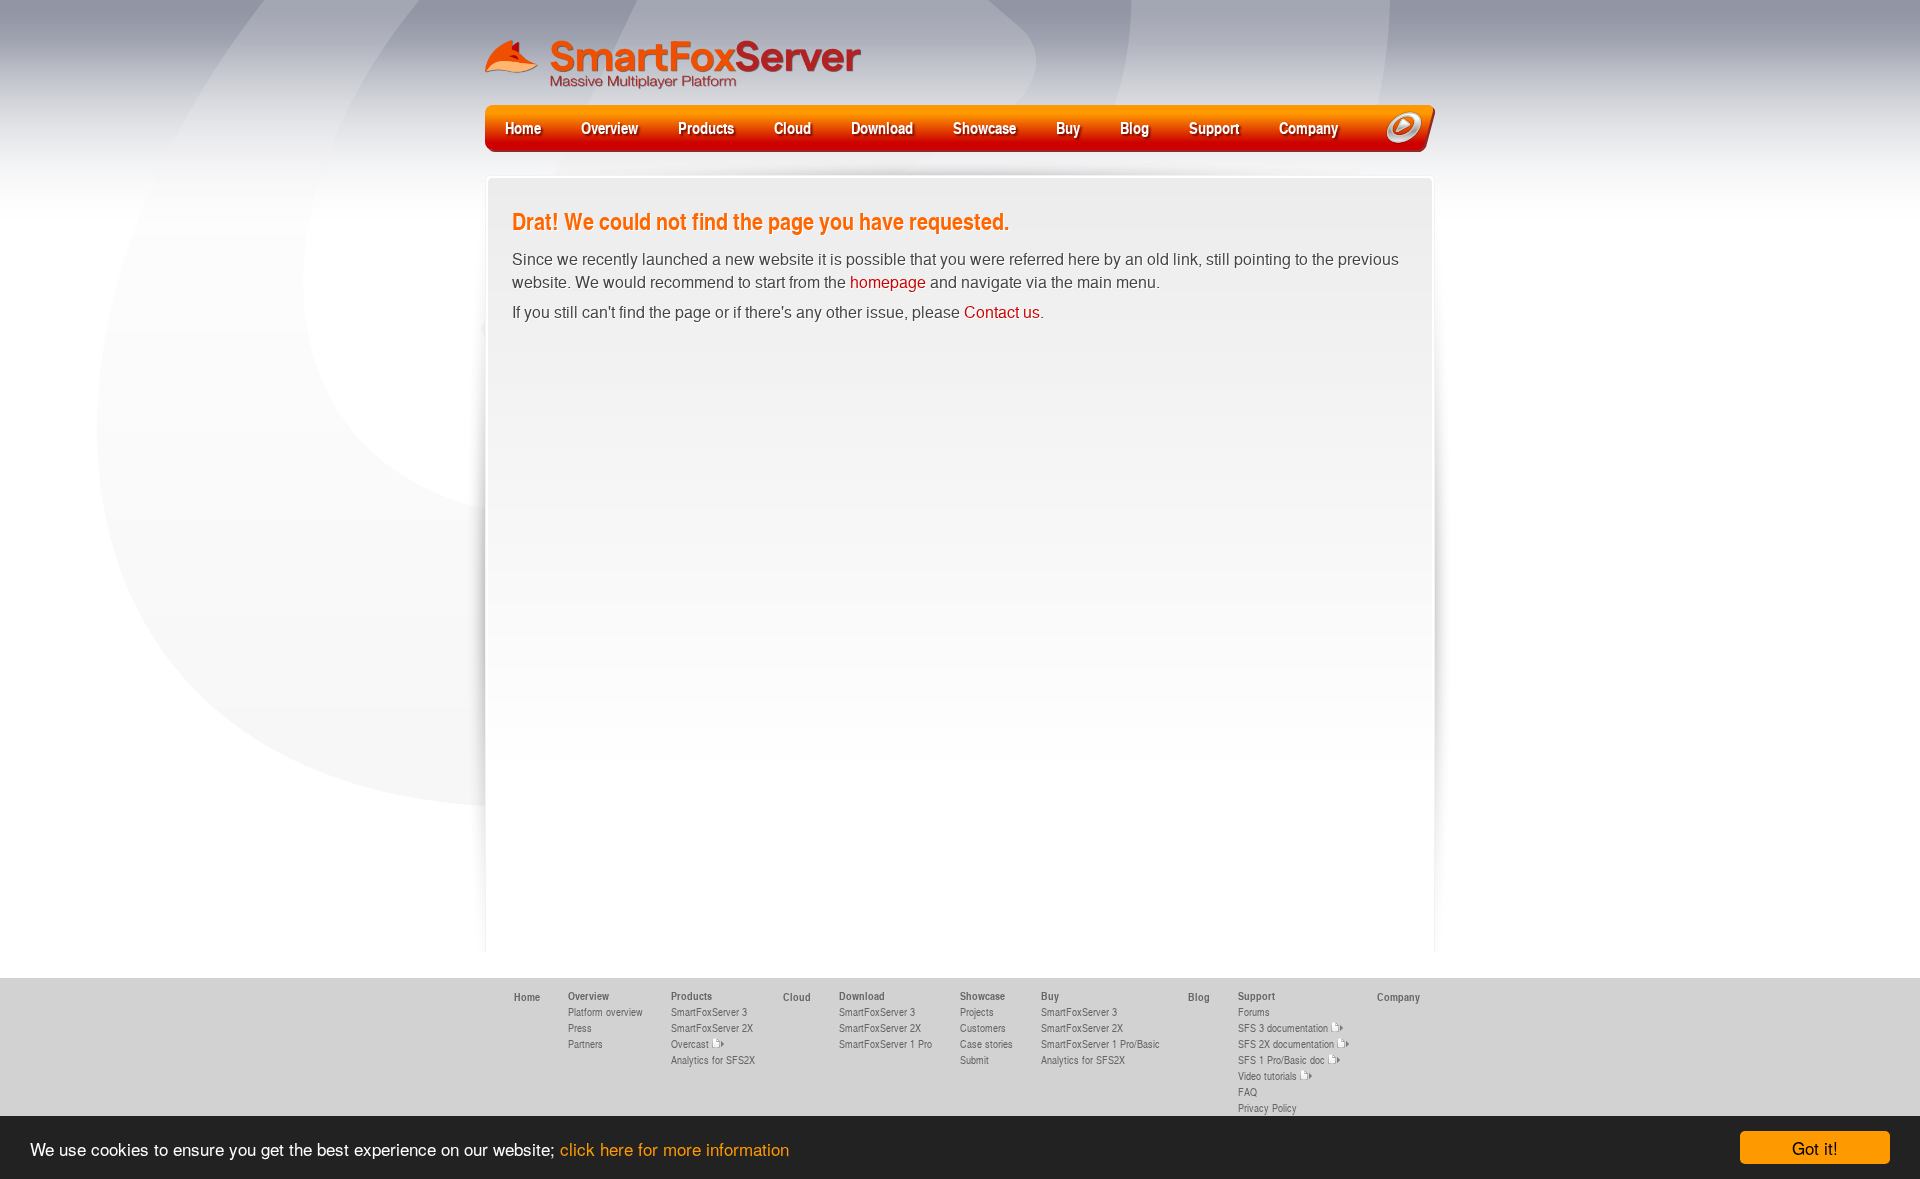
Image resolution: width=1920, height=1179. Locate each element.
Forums (1254, 1011)
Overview (609, 127)
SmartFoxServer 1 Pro (885, 1043)
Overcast (690, 1043)
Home (523, 127)
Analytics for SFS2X (713, 1059)
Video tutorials (1267, 1075)
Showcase (984, 127)
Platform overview (605, 1011)
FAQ (1247, 1091)
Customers (983, 1027)
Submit (974, 1059)
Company (1308, 127)
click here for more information (674, 1148)
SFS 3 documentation (1283, 1027)
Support (1214, 127)
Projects (977, 1011)
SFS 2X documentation (1286, 1043)
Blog (1134, 127)
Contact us (1002, 311)
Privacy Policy (1267, 1107)
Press (580, 1027)
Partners (585, 1043)
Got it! (1815, 1147)
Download (882, 127)
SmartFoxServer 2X (712, 1027)
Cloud (792, 127)
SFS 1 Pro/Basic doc (1281, 1059)
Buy (1068, 127)
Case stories (986, 1043)
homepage (888, 281)
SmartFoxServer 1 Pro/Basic (1100, 1043)
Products (706, 127)
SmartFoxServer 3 (709, 1011)
